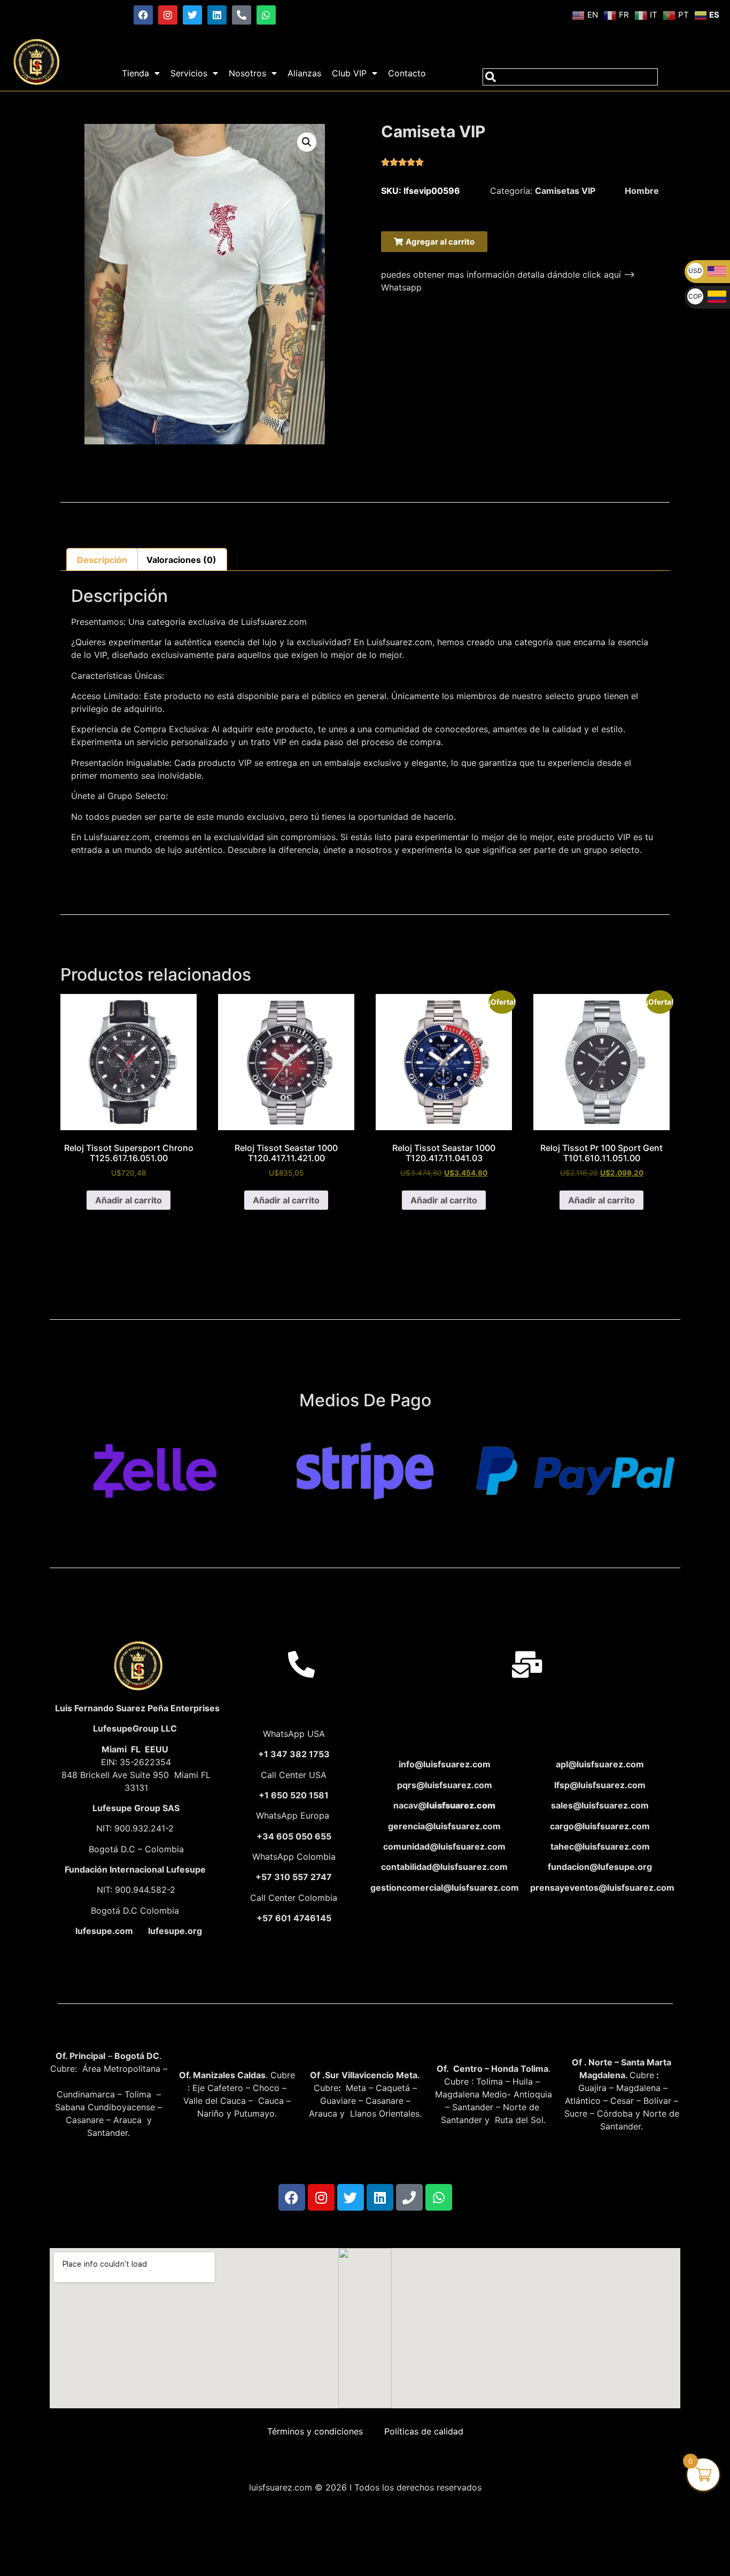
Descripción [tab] (102, 560)
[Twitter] (192, 15)
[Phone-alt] (242, 15)
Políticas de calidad (424, 2431)
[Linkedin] (217, 15)
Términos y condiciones (315, 2431)
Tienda (135, 73)
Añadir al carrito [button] (129, 1200)
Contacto (407, 73)
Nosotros (247, 73)
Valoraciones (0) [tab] (181, 560)
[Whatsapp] (266, 15)
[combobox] (570, 77)
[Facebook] (143, 15)
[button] (307, 142)
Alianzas (304, 73)
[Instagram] (168, 15)
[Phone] (409, 2197)
